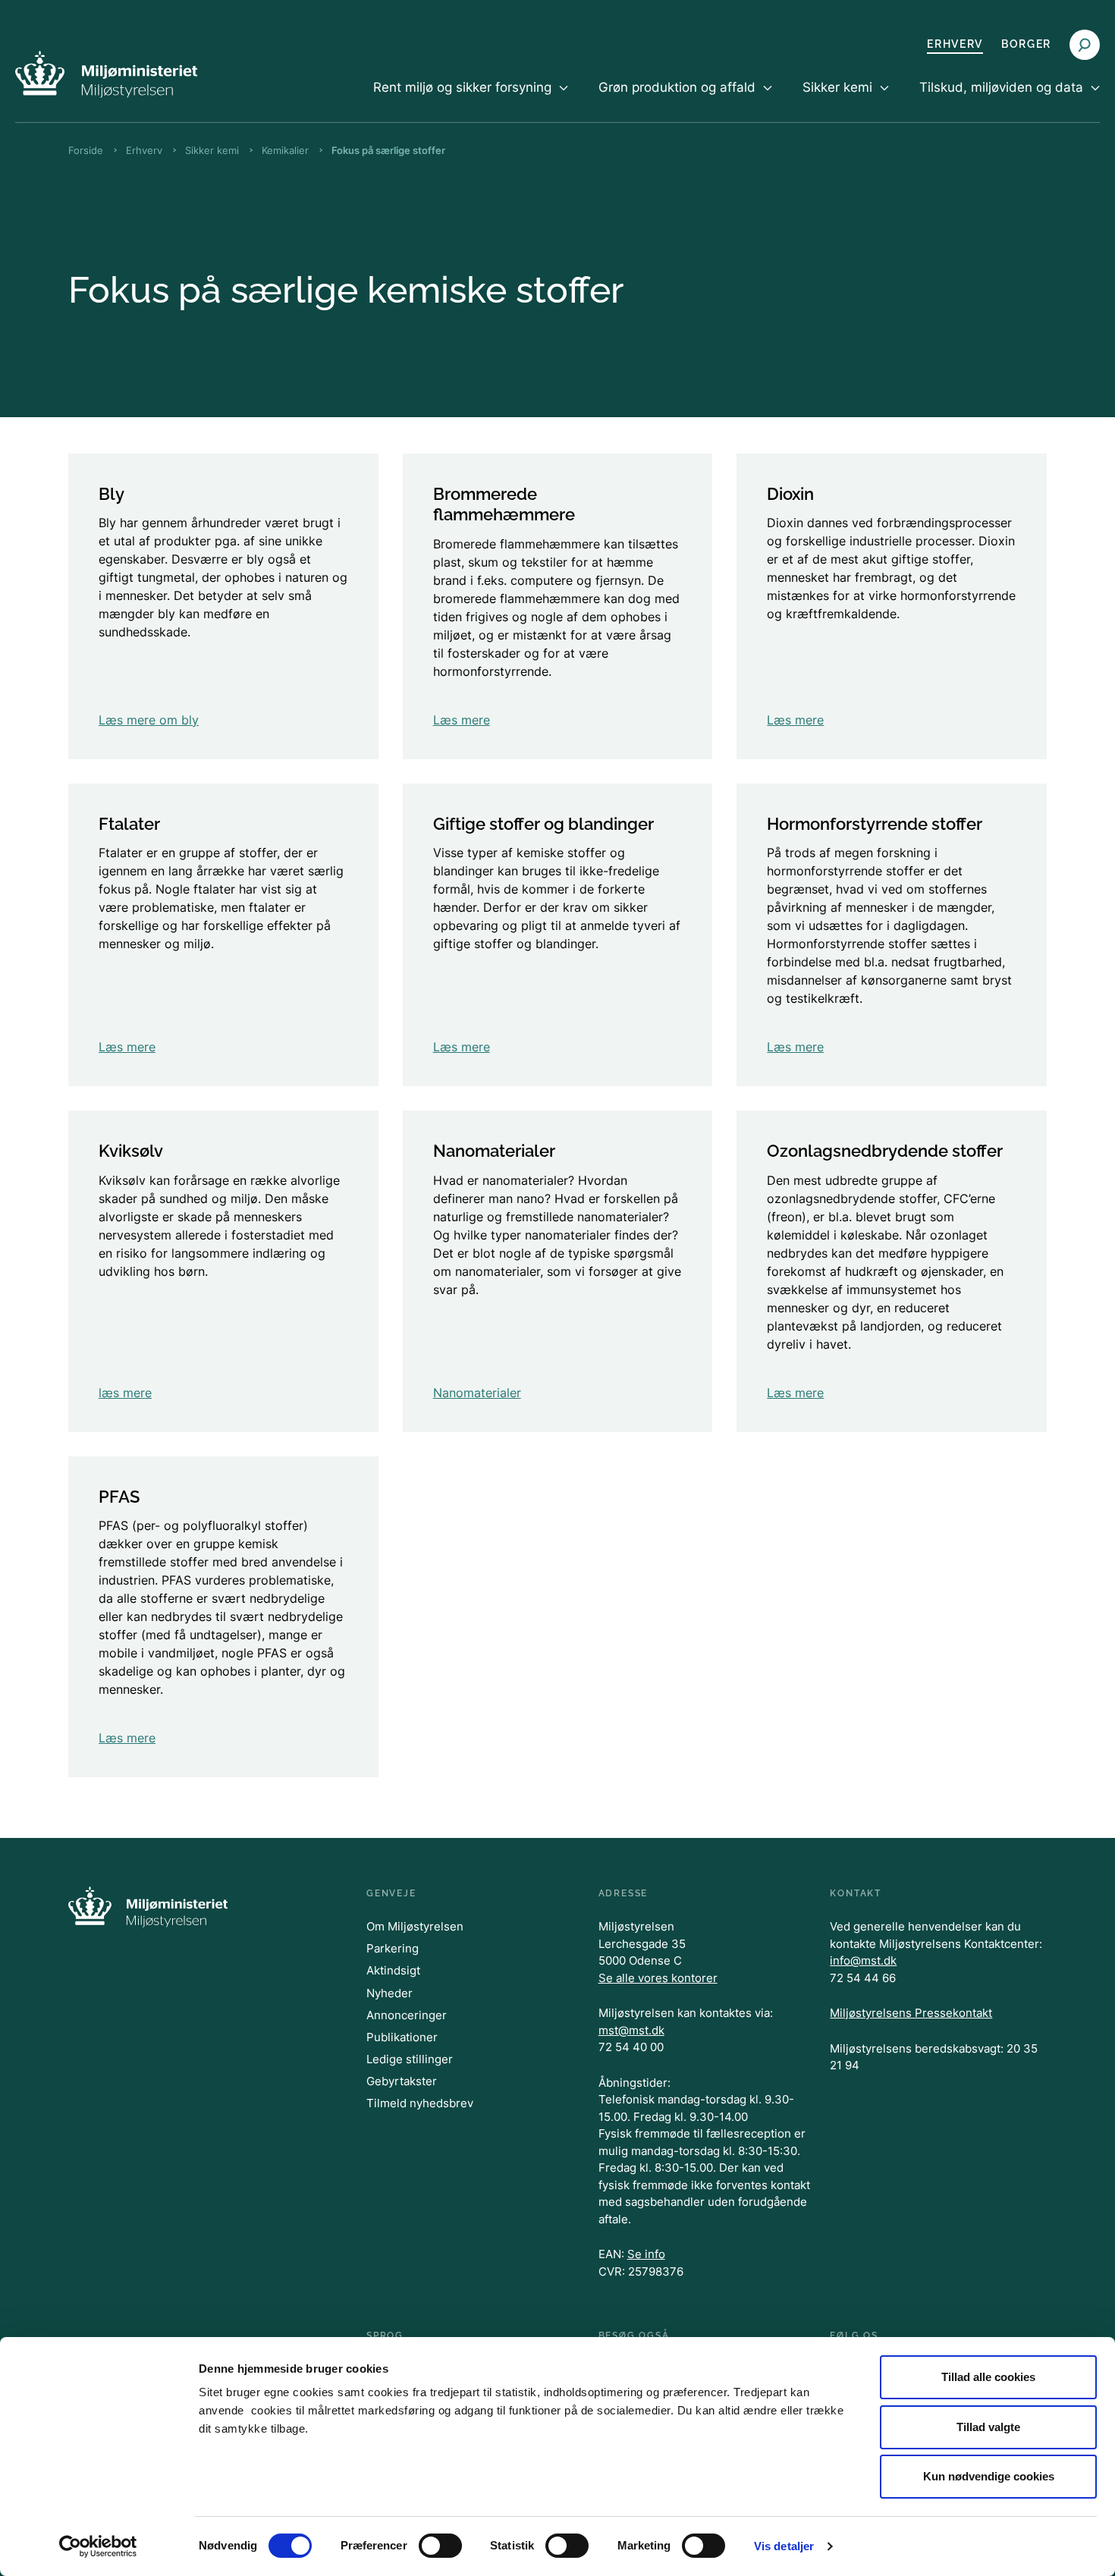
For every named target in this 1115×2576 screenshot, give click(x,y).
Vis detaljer (784, 2546)
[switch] (440, 2546)
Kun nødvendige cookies (989, 2476)
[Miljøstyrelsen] (106, 74)
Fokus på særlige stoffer (388, 150)
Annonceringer (407, 2015)
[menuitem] (471, 100)
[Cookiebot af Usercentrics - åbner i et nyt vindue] (98, 2546)
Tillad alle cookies (988, 2377)
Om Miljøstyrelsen (415, 1926)
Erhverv (955, 44)
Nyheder (389, 1993)
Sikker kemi (212, 150)
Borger (1026, 44)
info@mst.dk (863, 1960)
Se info (646, 2254)
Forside (86, 150)
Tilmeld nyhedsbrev (420, 2103)
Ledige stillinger (410, 2059)
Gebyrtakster (402, 2081)
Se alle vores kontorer (658, 1978)
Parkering (393, 1948)
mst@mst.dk (631, 2030)
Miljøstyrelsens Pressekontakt (911, 2013)
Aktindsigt (393, 1970)
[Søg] (1085, 45)
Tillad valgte (988, 2427)
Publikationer (402, 2037)
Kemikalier (285, 150)
